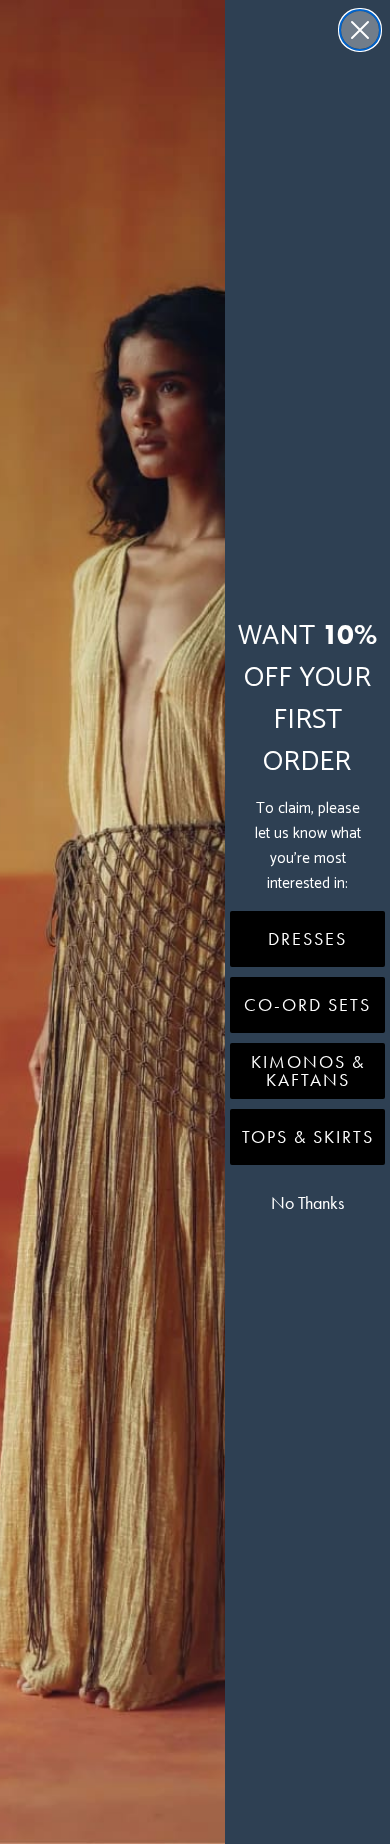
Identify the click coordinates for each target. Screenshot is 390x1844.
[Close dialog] (360, 30)
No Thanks (307, 1203)
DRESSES (307, 939)
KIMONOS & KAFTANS (308, 1071)
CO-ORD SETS (307, 1005)
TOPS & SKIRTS (308, 1137)
